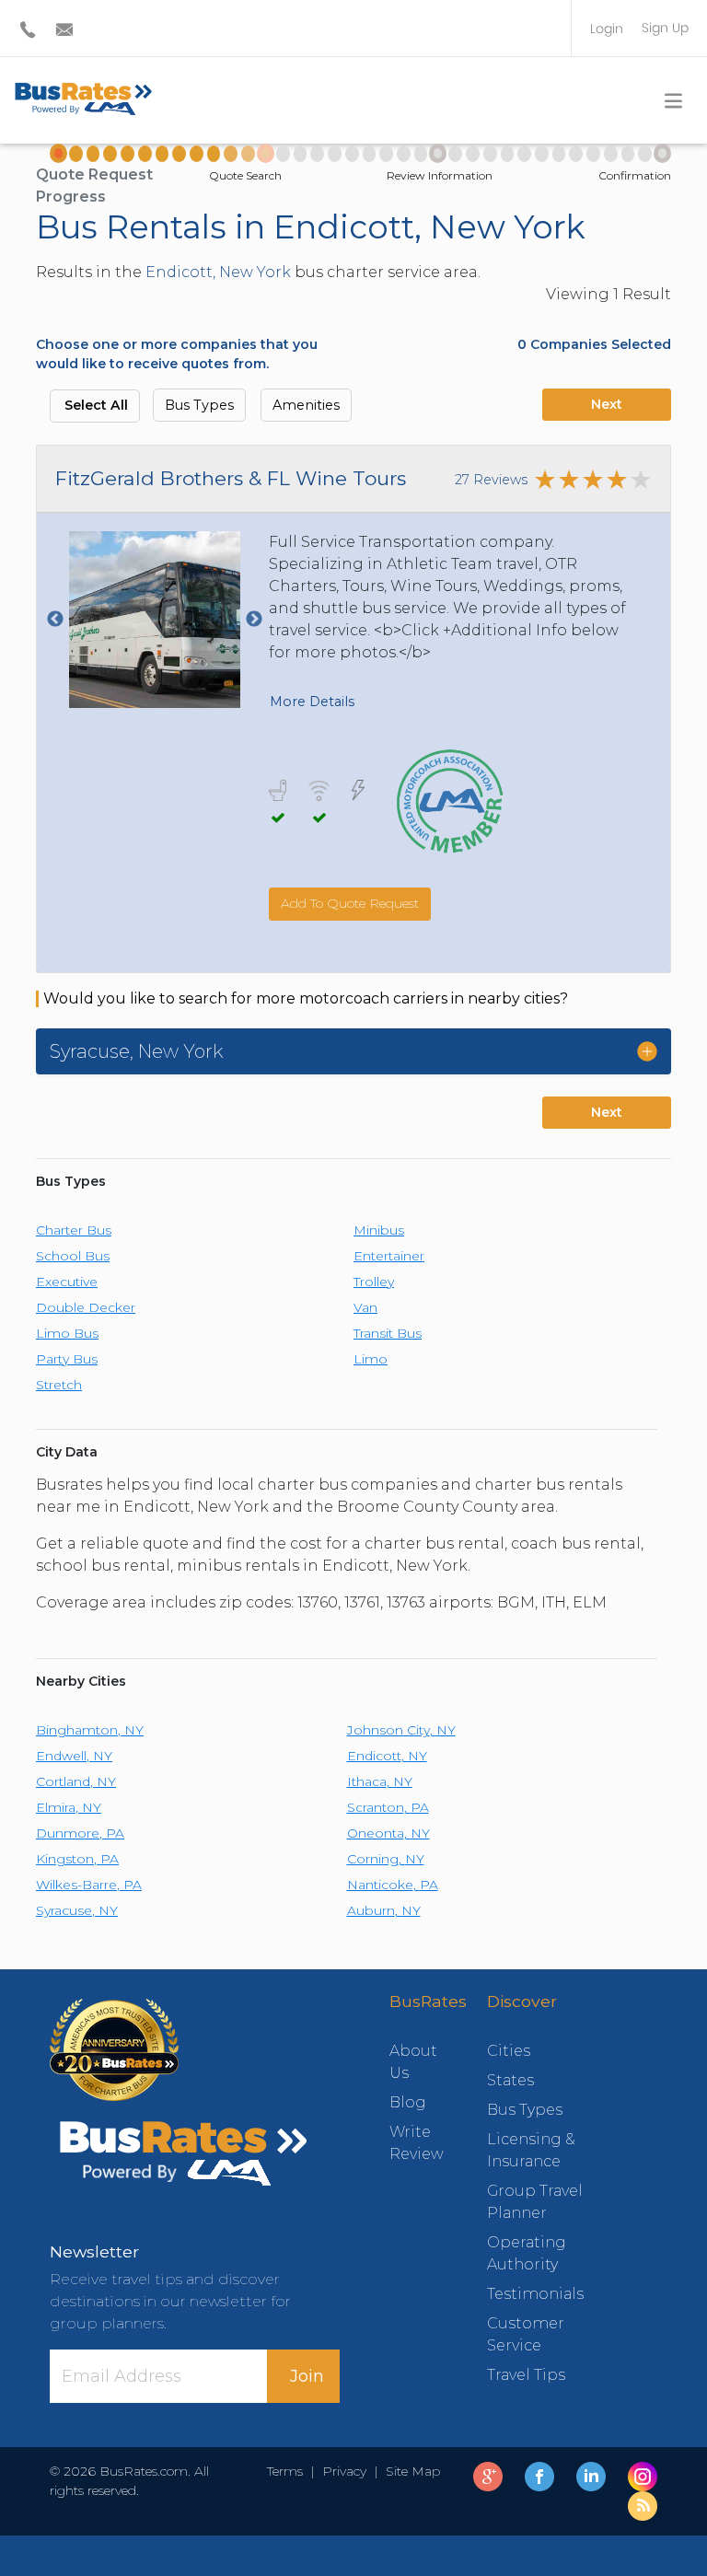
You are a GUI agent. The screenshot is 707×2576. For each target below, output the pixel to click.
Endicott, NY (387, 1756)
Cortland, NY (76, 1781)
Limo (371, 1359)
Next (607, 404)
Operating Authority (527, 2253)
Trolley (374, 1282)
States (510, 2080)
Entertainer (389, 1256)
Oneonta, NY (388, 1833)
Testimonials (535, 2294)
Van (365, 1307)
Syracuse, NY (77, 1910)
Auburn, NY (384, 1910)
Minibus (379, 1230)
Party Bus (67, 1359)
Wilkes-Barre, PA (89, 1885)
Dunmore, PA (80, 1833)
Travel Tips (526, 2375)
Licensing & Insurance (531, 2150)
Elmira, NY (69, 1807)
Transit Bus (388, 1333)
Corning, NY (386, 1859)
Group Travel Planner (535, 2202)
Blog (408, 2102)
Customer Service (526, 2334)
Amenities (306, 405)
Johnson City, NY (401, 1730)
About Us (411, 2062)
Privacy (344, 2471)
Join (307, 2376)
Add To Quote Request (350, 903)
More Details (312, 702)
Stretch (59, 1385)
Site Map (409, 2471)
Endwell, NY (74, 1756)
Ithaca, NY (380, 1781)
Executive (67, 1282)
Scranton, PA (388, 1807)
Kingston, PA (77, 1859)
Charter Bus (74, 1230)
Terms (289, 2471)
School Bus (73, 1256)
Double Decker (86, 1307)
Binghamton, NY (90, 1730)
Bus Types (199, 405)
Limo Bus (67, 1333)
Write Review (411, 2143)
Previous (55, 620)
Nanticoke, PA (393, 1885)
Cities (509, 2051)
